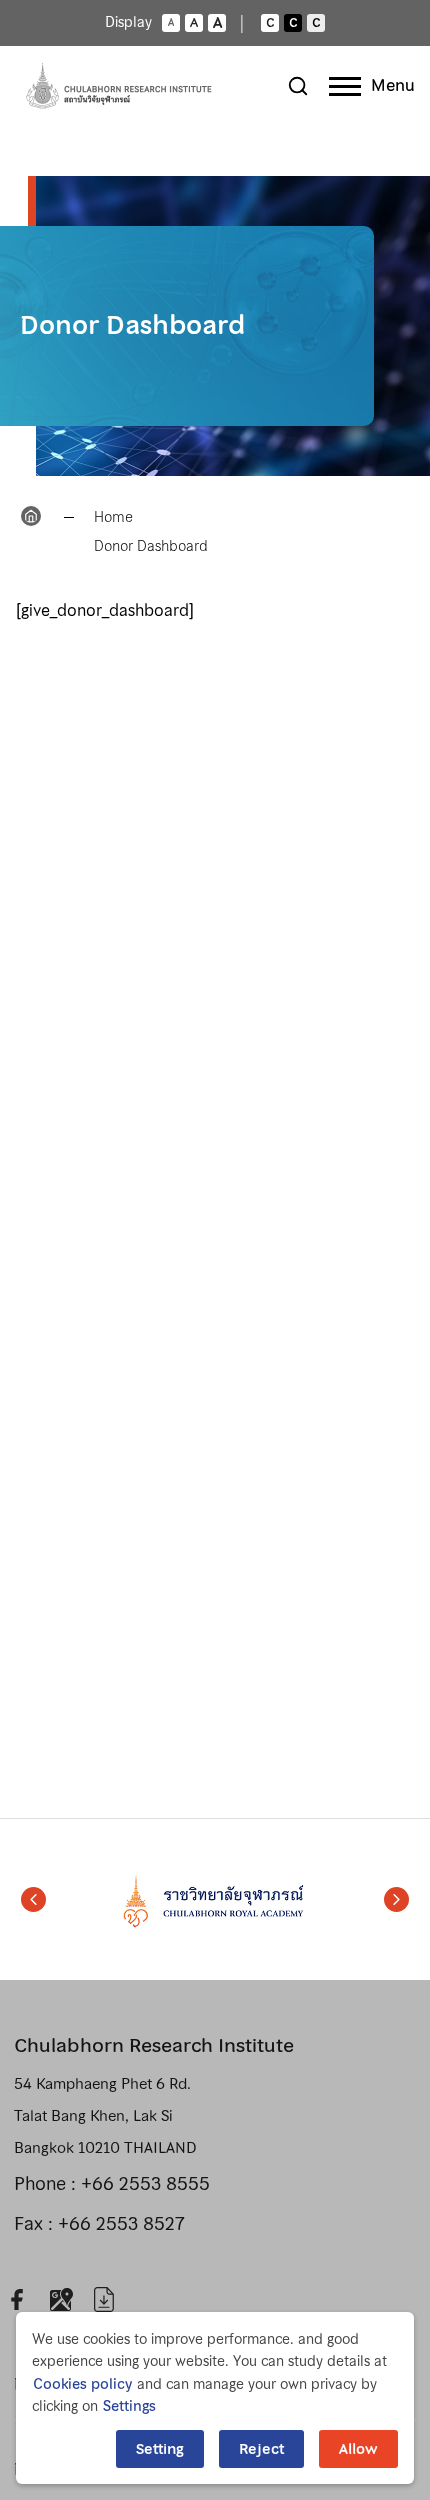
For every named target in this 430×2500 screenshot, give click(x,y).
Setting (160, 2449)
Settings (129, 2406)
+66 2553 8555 (145, 2183)
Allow (358, 2449)
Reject (261, 2449)
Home (113, 517)
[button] (33, 1900)
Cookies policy (82, 2384)
